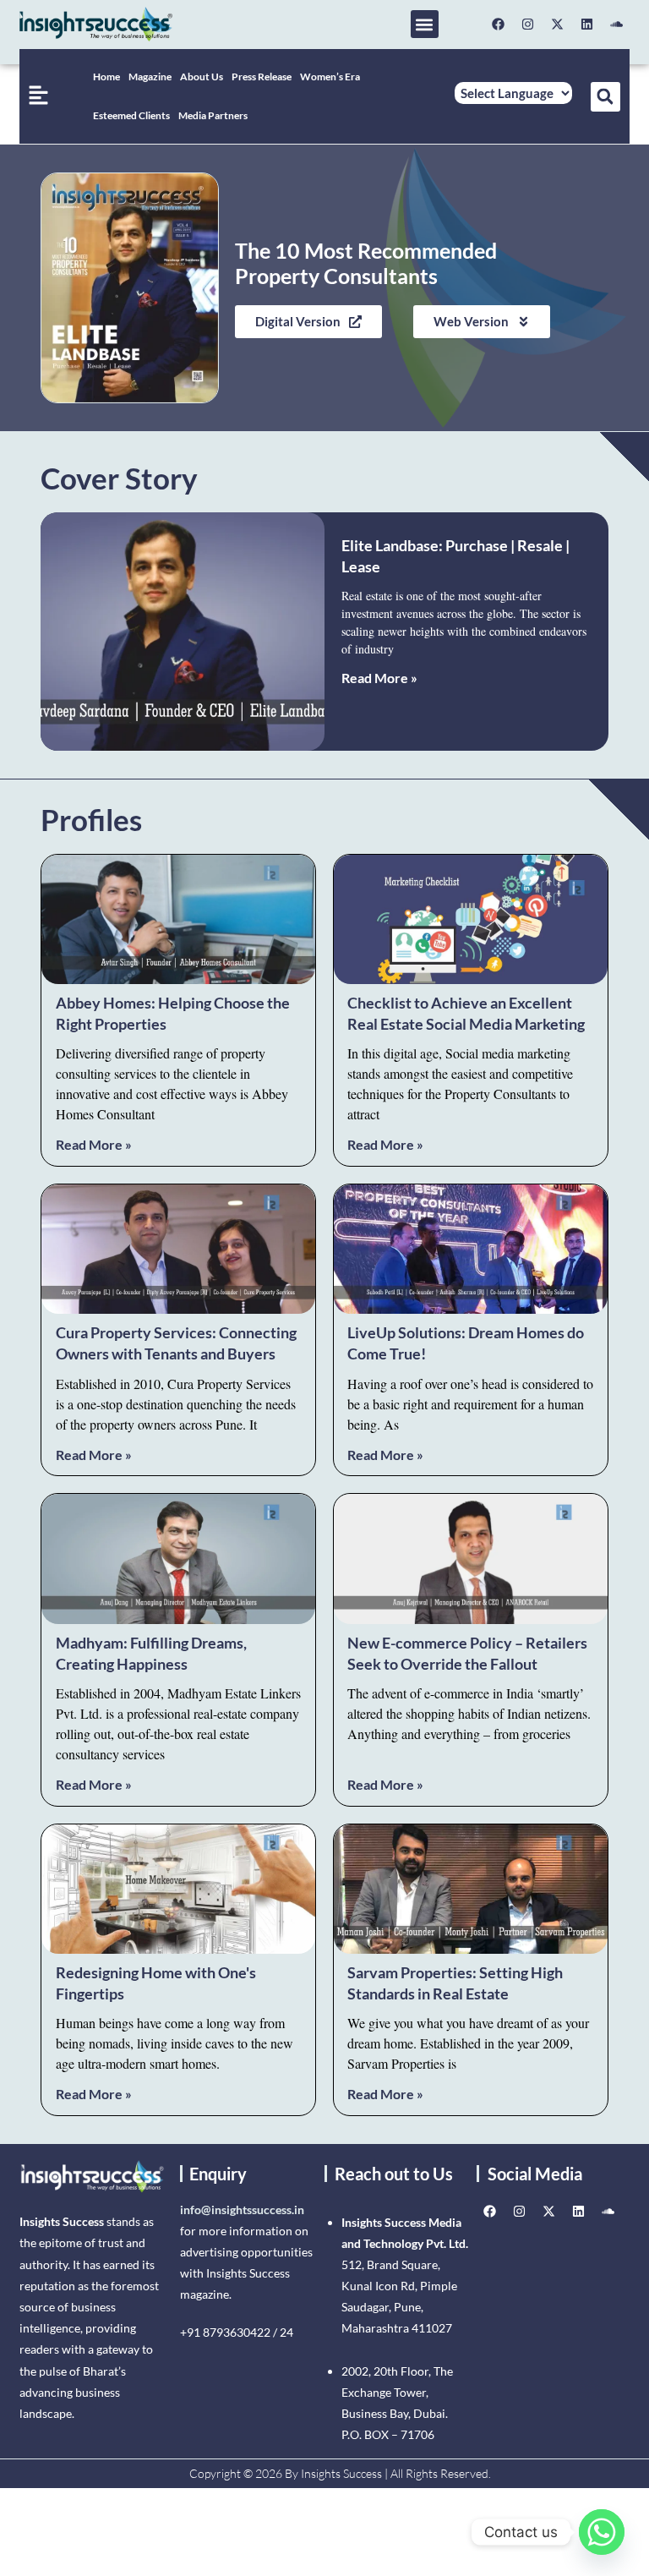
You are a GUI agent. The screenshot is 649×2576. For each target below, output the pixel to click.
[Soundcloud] (617, 25)
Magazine (150, 77)
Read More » (379, 678)
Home (106, 77)
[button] (425, 24)
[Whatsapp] (602, 2532)
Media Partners (213, 115)
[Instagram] (528, 25)
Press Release (262, 77)
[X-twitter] (558, 25)
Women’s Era (330, 77)
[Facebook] (499, 25)
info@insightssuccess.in (242, 2210)
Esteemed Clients (131, 115)
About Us (202, 77)
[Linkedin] (587, 25)
